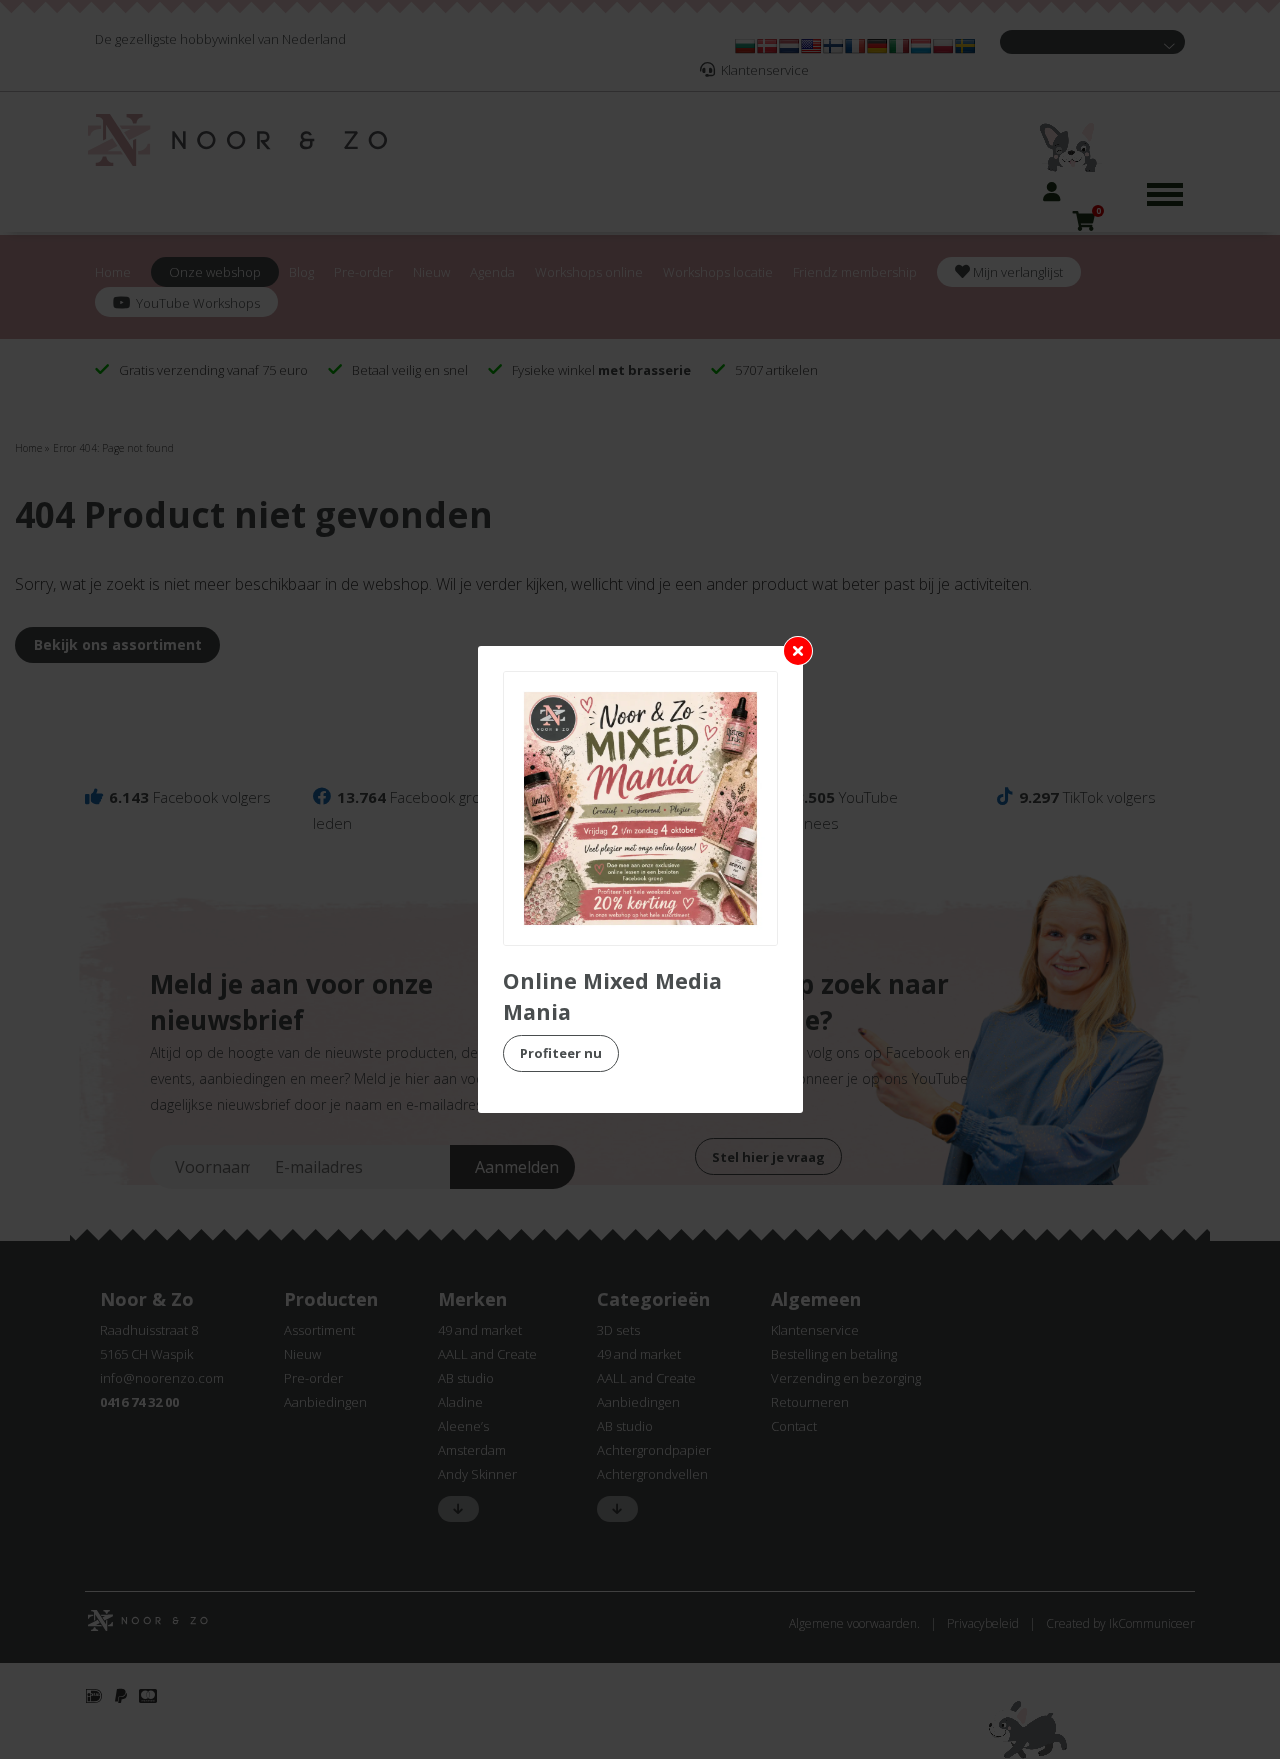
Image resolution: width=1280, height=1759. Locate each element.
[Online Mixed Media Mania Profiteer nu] (640, 808)
